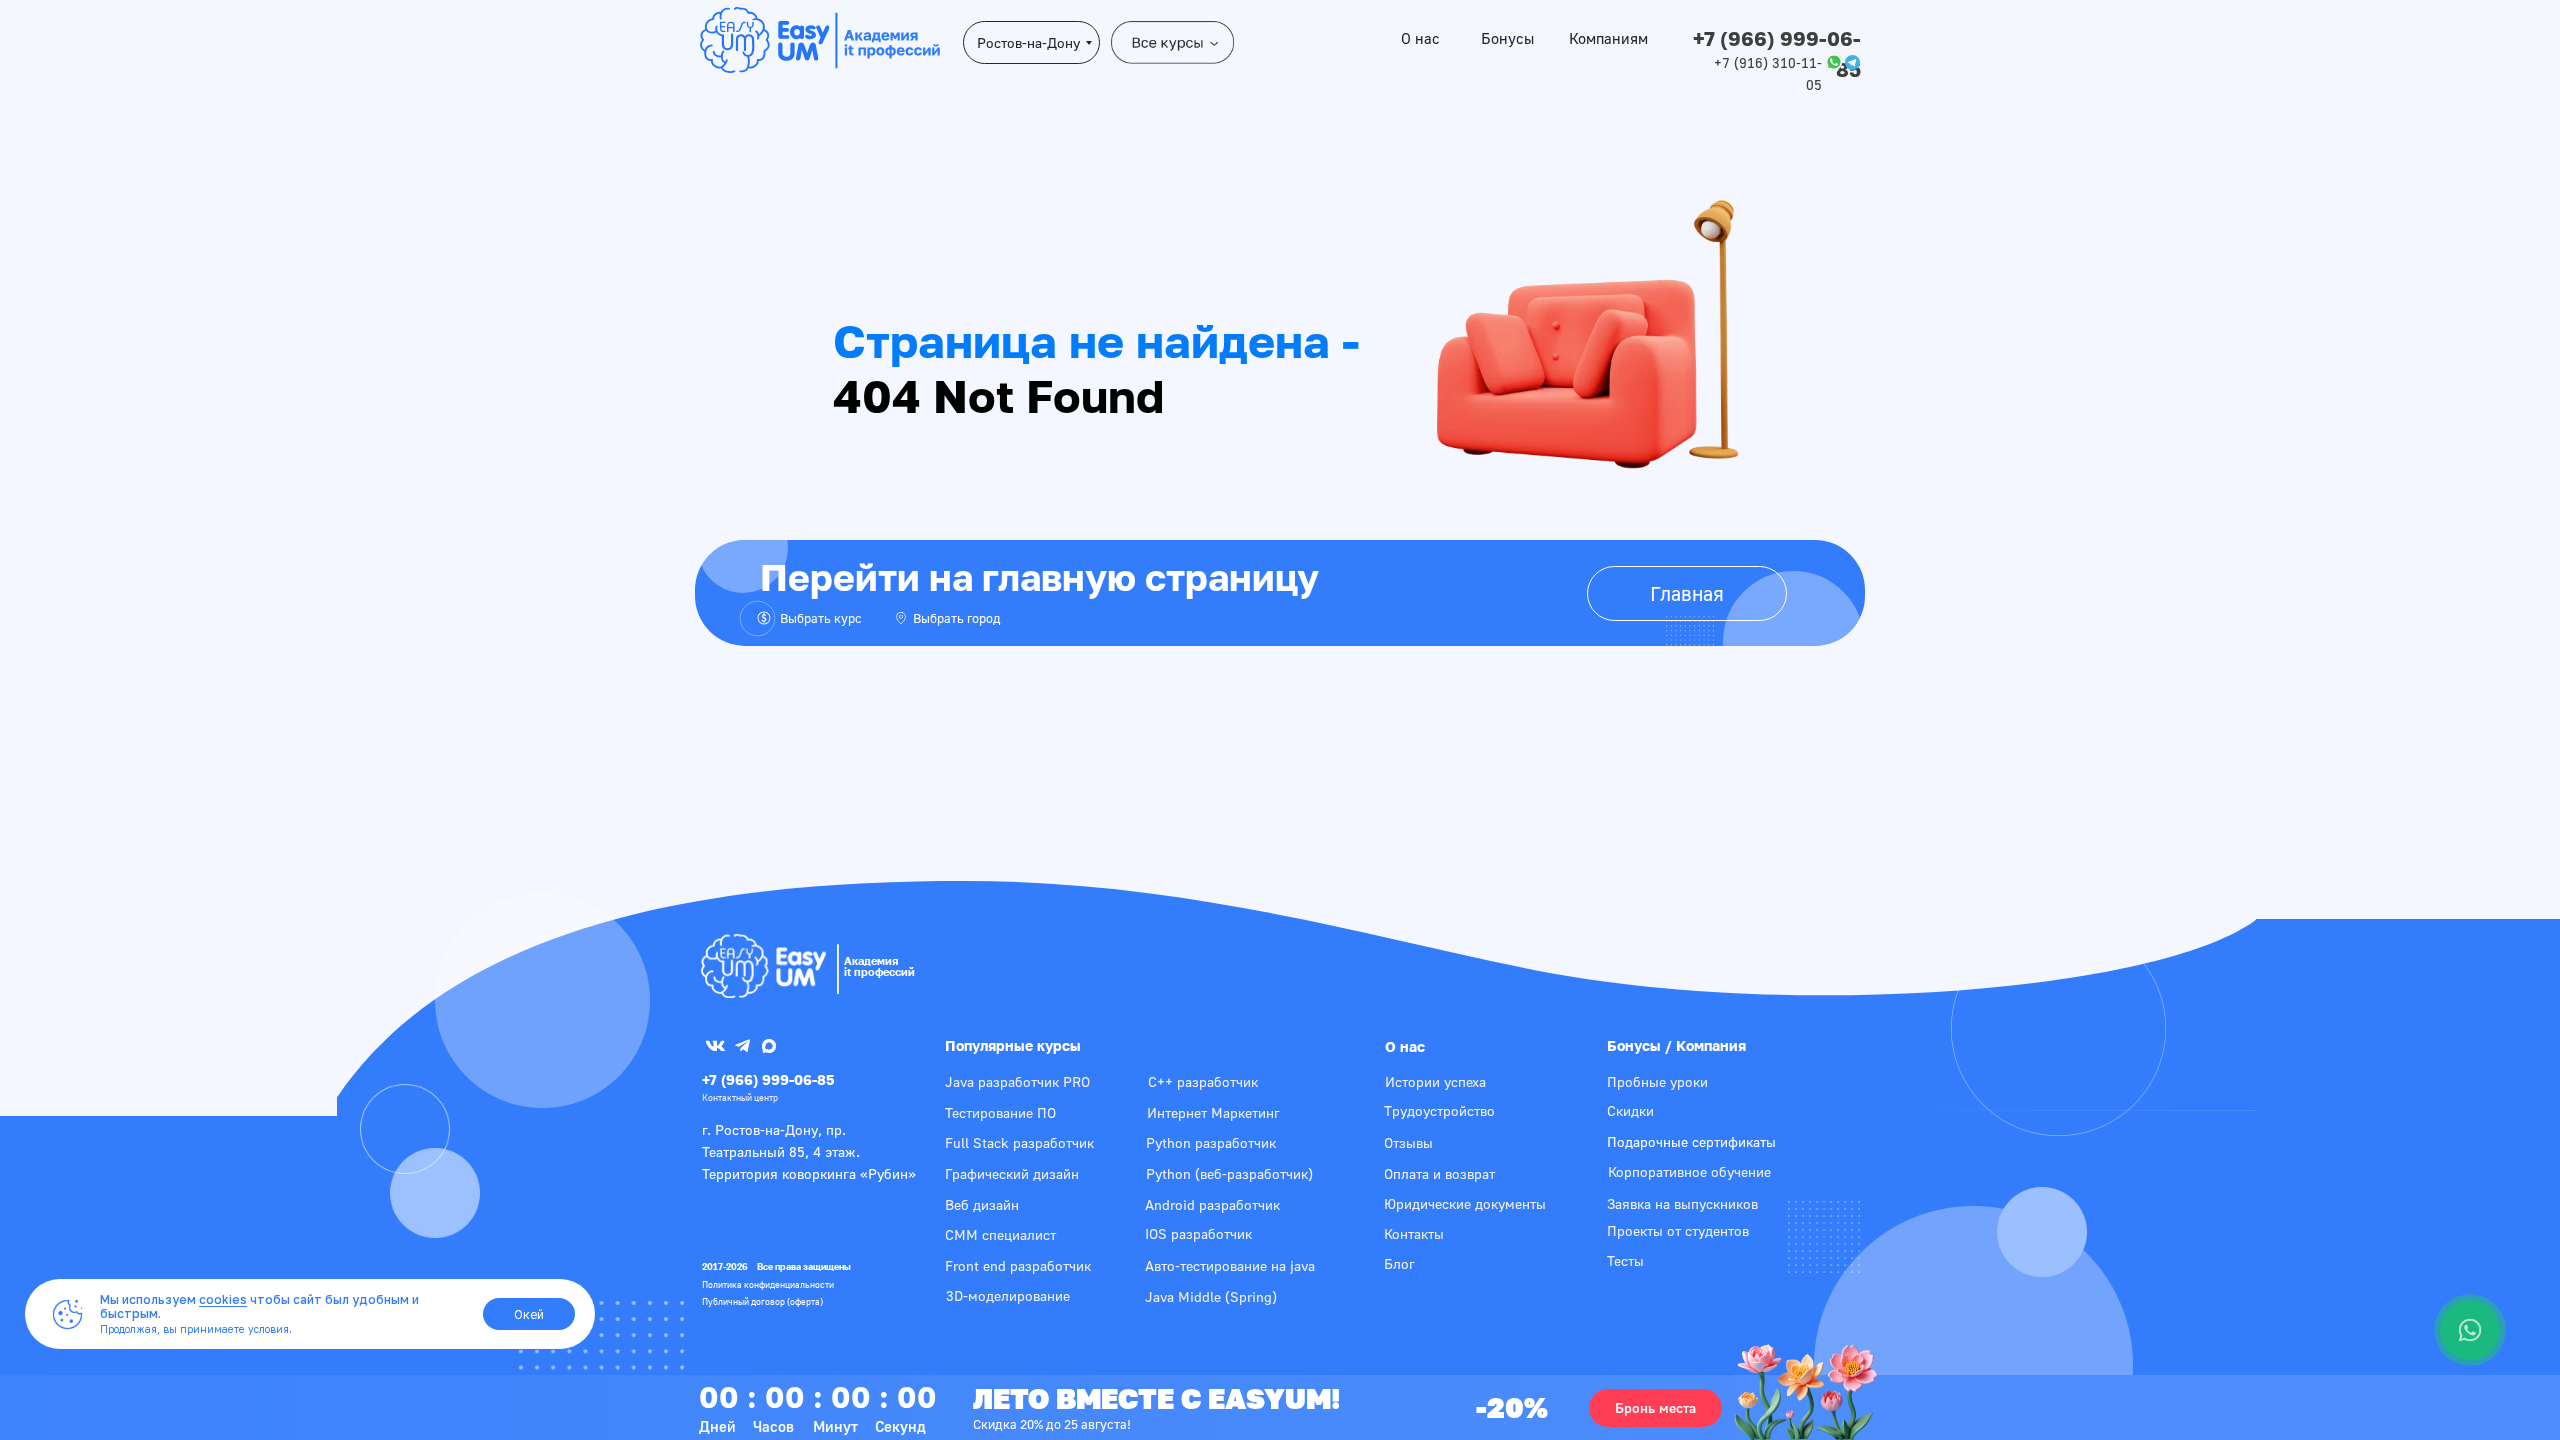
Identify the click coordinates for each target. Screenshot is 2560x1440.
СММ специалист (1000, 1234)
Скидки (1630, 1110)
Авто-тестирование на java (1230, 1265)
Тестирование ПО (1000, 1112)
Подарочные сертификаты (1691, 1141)
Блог (1399, 1263)
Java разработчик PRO (1017, 1081)
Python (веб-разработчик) (1229, 1173)
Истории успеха (1435, 1081)
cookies (223, 1299)
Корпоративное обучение (1689, 1171)
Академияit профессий (879, 966)
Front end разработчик (1018, 1265)
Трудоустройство (1439, 1110)
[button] (1655, 1408)
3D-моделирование (1008, 1295)
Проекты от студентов (1678, 1230)
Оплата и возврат (1439, 1173)
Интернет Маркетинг (1213, 1112)
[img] (763, 966)
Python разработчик (1211, 1142)
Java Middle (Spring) (1211, 1296)
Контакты (1414, 1233)
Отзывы (1408, 1142)
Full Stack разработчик (1019, 1142)
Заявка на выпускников (1682, 1203)
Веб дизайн (982, 1204)
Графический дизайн (1012, 1173)
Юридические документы (1465, 1203)
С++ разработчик (1203, 1081)
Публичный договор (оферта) (762, 1301)
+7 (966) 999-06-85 (768, 1079)
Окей (529, 1314)
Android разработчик (1212, 1204)
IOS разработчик (1198, 1233)
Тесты (1625, 1260)
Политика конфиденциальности (768, 1284)
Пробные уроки (1657, 1081)
